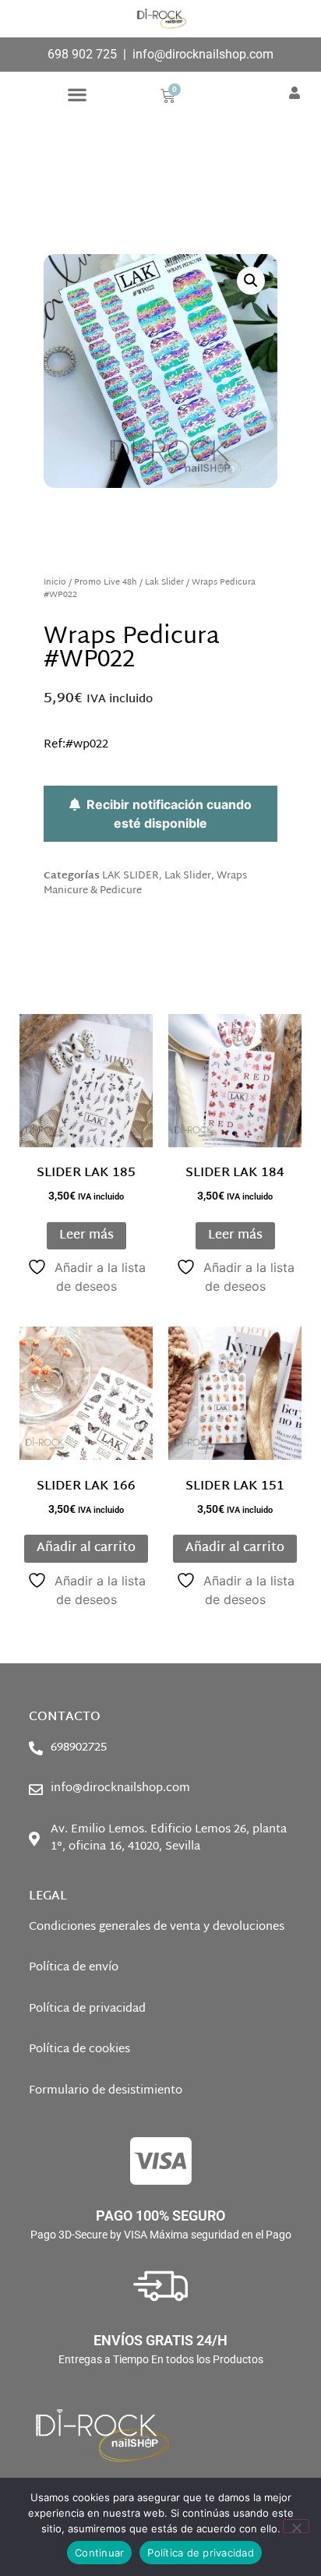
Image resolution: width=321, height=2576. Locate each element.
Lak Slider (164, 583)
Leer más (86, 1236)
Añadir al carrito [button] (86, 1548)
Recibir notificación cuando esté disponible (166, 814)
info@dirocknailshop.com (203, 54)
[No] (296, 2526)
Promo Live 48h (106, 583)
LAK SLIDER (131, 876)
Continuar (99, 2553)
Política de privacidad (201, 2553)
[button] (77, 95)
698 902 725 (82, 54)
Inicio (55, 583)
